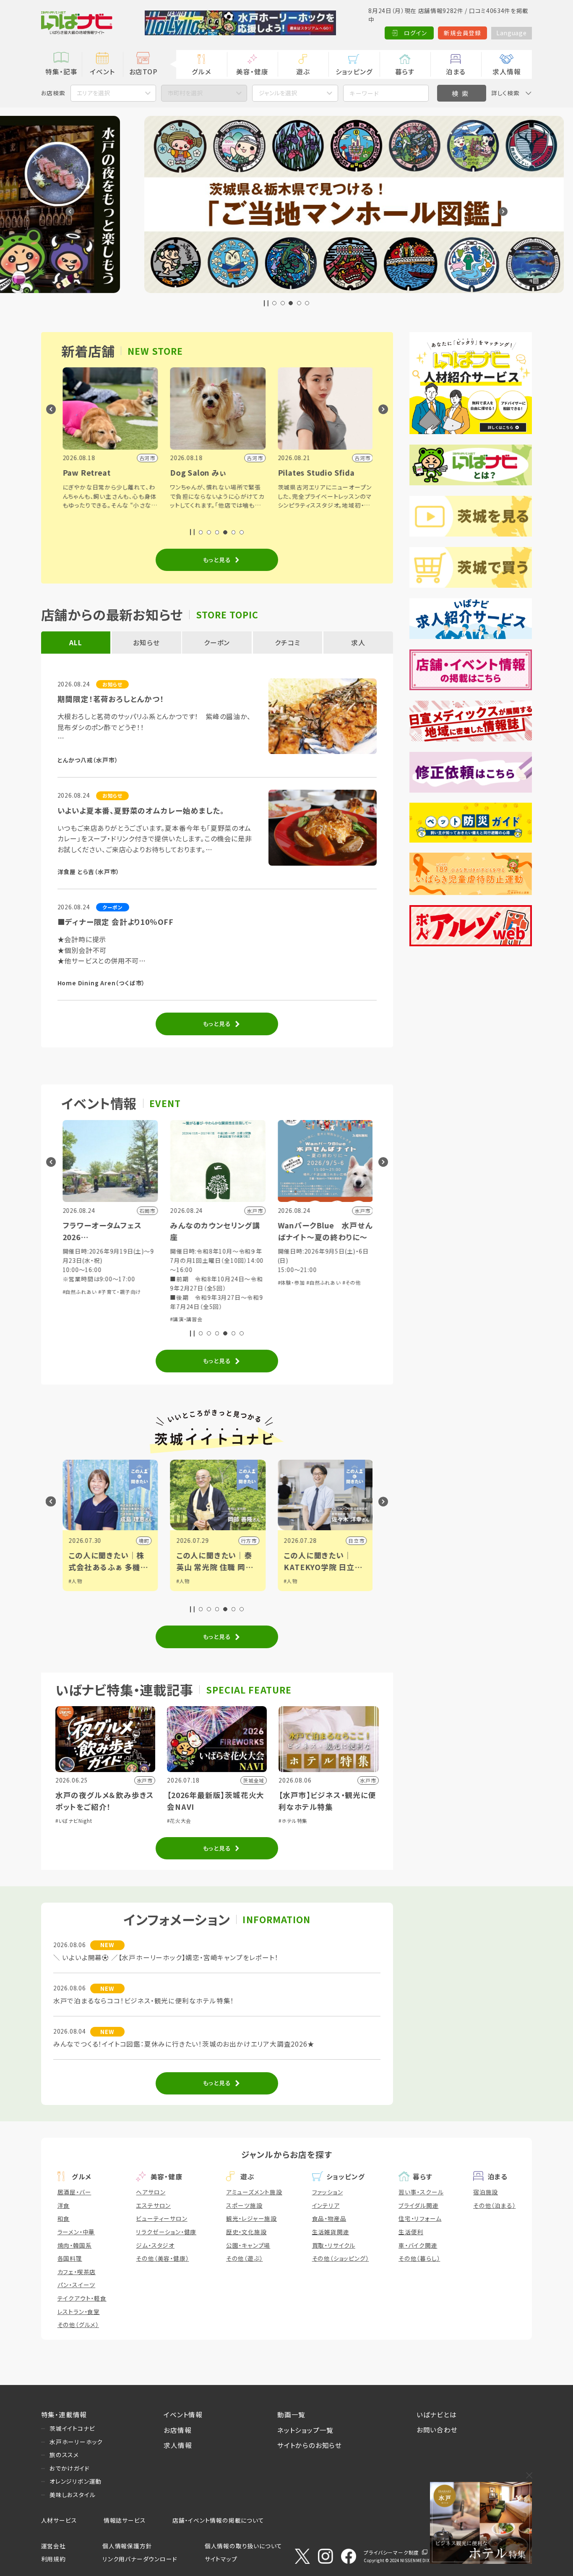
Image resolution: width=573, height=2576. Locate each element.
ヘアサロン (151, 2192)
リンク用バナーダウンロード (140, 2559)
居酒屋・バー (74, 2192)
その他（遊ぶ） (245, 2258)
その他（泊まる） (494, 2205)
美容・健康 (252, 71)
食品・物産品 (329, 2218)
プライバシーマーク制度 (391, 2552)
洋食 (64, 2205)
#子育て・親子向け (119, 1292)
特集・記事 (61, 71)
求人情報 (507, 71)
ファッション (328, 2192)
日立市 (355, 1541)
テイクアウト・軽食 (82, 2298)
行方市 (248, 1541)
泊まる (456, 71)
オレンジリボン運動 (76, 2481)
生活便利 (411, 2232)
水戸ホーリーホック (76, 2442)
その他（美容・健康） (162, 2258)
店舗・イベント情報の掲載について (218, 2520)
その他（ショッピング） (341, 2258)
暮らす (405, 71)
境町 (143, 1541)
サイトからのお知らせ (310, 2445)
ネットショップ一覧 (305, 2430)
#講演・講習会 (185, 1319)
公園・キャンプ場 (248, 2245)
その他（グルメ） (78, 2325)
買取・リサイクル (334, 2245)
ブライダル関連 (419, 2205)
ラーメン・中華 (76, 2232)
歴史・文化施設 (246, 2232)
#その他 (351, 1282)
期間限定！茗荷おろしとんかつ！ (111, 699)
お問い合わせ (437, 2429)
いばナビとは (437, 2414)
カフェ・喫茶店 (77, 2272)
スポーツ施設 (244, 2205)
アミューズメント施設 (254, 2192)
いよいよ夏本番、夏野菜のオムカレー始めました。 (141, 810)
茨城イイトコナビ (72, 2428)
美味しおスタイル (72, 2495)
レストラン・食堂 (79, 2312)
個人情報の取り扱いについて (244, 2546)
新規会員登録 (462, 33)
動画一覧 (291, 2414)
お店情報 (177, 2430)
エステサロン (153, 2205)
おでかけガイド (70, 2468)
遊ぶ (303, 71)
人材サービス (59, 2520)
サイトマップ (221, 2559)
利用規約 (53, 2559)
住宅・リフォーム (420, 2218)
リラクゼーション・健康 (166, 2232)
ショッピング (354, 71)
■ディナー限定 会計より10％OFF (116, 922)
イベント (102, 71)
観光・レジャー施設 (251, 2218)
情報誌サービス (125, 2520)
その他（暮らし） (419, 2258)
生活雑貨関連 (331, 2232)
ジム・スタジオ (155, 2245)
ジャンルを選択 (278, 93)
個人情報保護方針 (127, 2546)
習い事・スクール (421, 2192)
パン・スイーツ (77, 2285)
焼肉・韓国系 (75, 2245)
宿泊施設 (486, 2192)
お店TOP (143, 71)
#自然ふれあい (79, 1292)
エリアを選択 (93, 93)
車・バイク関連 (418, 2245)
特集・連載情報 (64, 2414)
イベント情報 (183, 2414)
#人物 (75, 1581)
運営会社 (53, 2546)
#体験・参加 (290, 1282)
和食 (64, 2218)
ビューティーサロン (161, 2218)
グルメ (201, 71)
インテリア (326, 2205)
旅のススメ (64, 2455)
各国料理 (70, 2258)
